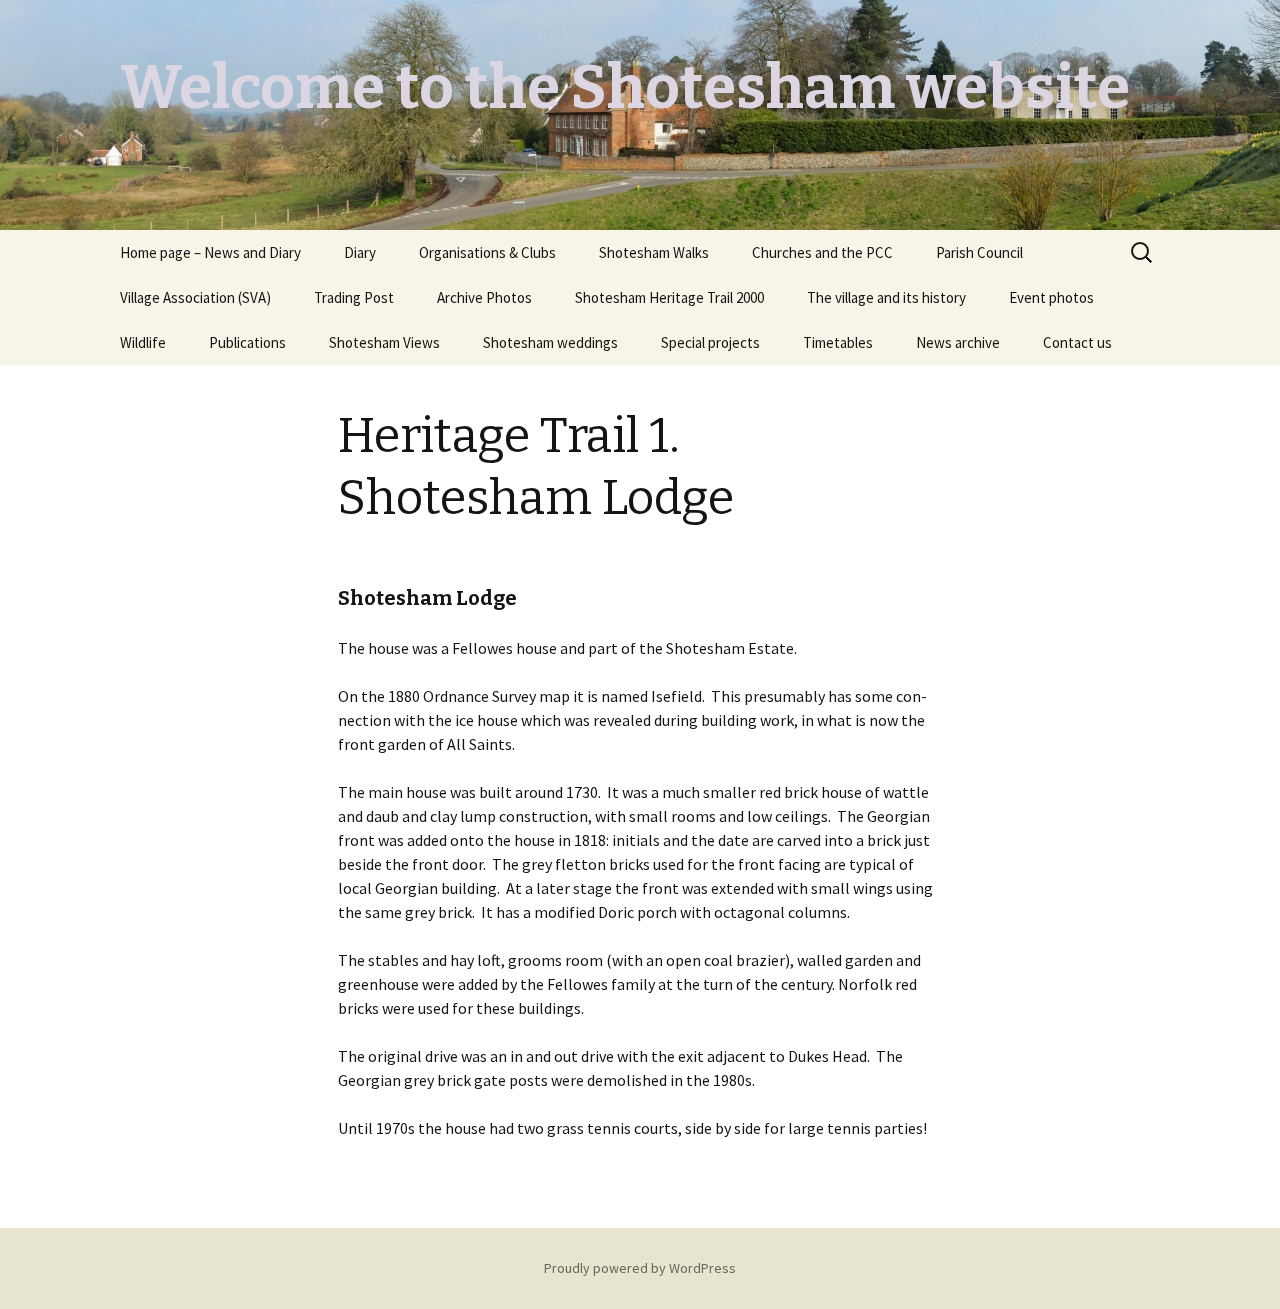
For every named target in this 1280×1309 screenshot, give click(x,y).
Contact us (1077, 342)
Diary (360, 252)
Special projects (710, 342)
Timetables (838, 342)
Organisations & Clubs (487, 252)
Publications (247, 342)
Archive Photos (484, 297)
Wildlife (143, 342)
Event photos (1051, 297)
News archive (958, 342)
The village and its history (886, 297)
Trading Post (354, 297)
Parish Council (979, 252)
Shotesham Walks (654, 252)
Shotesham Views (384, 342)
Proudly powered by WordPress (640, 1268)
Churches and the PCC (822, 252)
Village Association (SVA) (195, 297)
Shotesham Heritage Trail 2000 (669, 297)
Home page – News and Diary (210, 252)
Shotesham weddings (550, 342)
